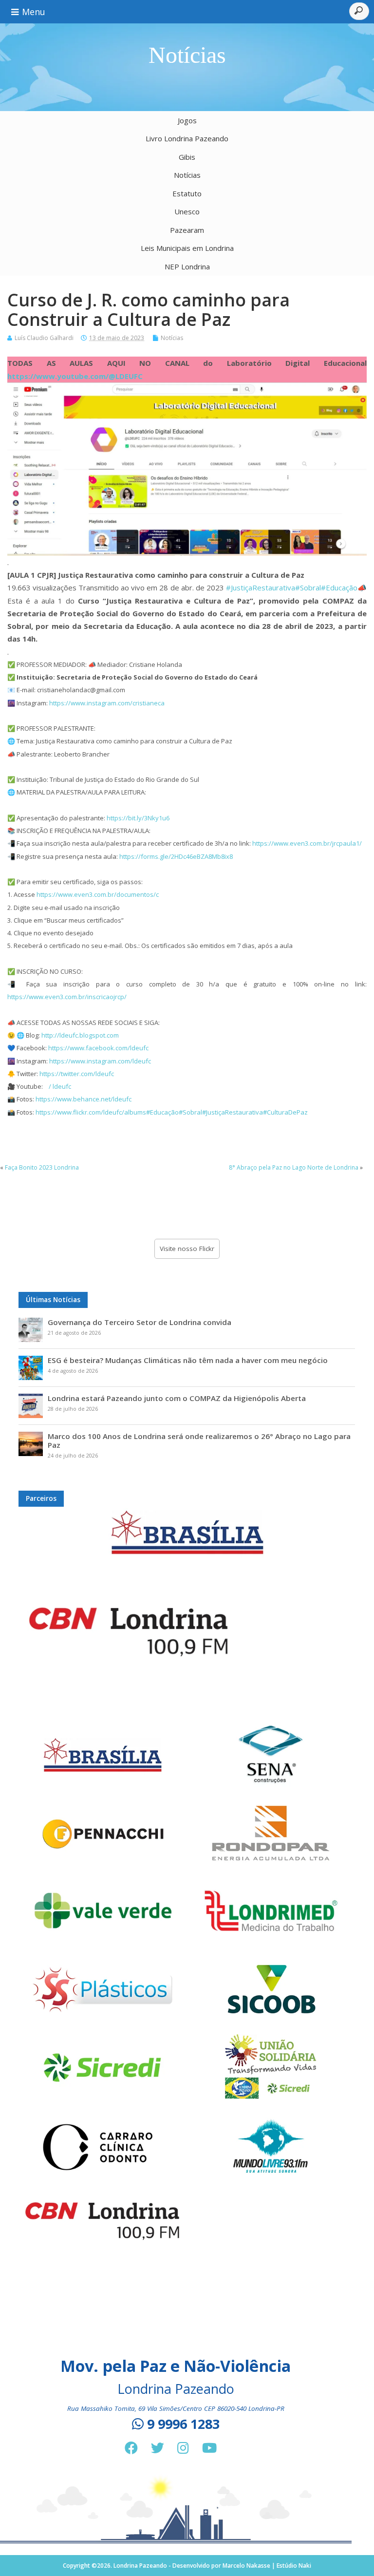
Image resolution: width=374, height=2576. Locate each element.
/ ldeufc (59, 1086)
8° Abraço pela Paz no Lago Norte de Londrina (294, 1167)
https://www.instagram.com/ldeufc (100, 1061)
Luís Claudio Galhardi (44, 338)
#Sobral (308, 587)
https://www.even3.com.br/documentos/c (98, 894)
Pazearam (187, 230)
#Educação (339, 587)
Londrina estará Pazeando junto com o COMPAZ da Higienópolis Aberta (177, 1398)
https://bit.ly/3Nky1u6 (138, 818)
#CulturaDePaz (285, 1112)
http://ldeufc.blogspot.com (80, 1035)
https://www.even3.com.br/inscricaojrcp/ (67, 997)
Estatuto (187, 193)
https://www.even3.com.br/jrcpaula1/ (307, 843)
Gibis (187, 157)
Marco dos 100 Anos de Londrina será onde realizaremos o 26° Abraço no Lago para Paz (199, 1440)
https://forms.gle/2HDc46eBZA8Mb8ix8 (176, 856)
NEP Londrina (187, 266)
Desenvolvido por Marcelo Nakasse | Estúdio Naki (242, 2566)
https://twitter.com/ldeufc (77, 1074)
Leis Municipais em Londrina (187, 248)
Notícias (187, 175)
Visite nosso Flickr (187, 1249)
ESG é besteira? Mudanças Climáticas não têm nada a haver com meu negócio (188, 1360)
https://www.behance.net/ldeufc (84, 1099)
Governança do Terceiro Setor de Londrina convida (140, 1322)
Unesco (187, 211)
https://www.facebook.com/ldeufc (98, 1048)
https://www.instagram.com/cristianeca (107, 703)
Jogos (187, 120)
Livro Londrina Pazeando (187, 138)
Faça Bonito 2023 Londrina (42, 1167)
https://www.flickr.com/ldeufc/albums (91, 1112)
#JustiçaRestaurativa (261, 587)
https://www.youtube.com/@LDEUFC (75, 376)
